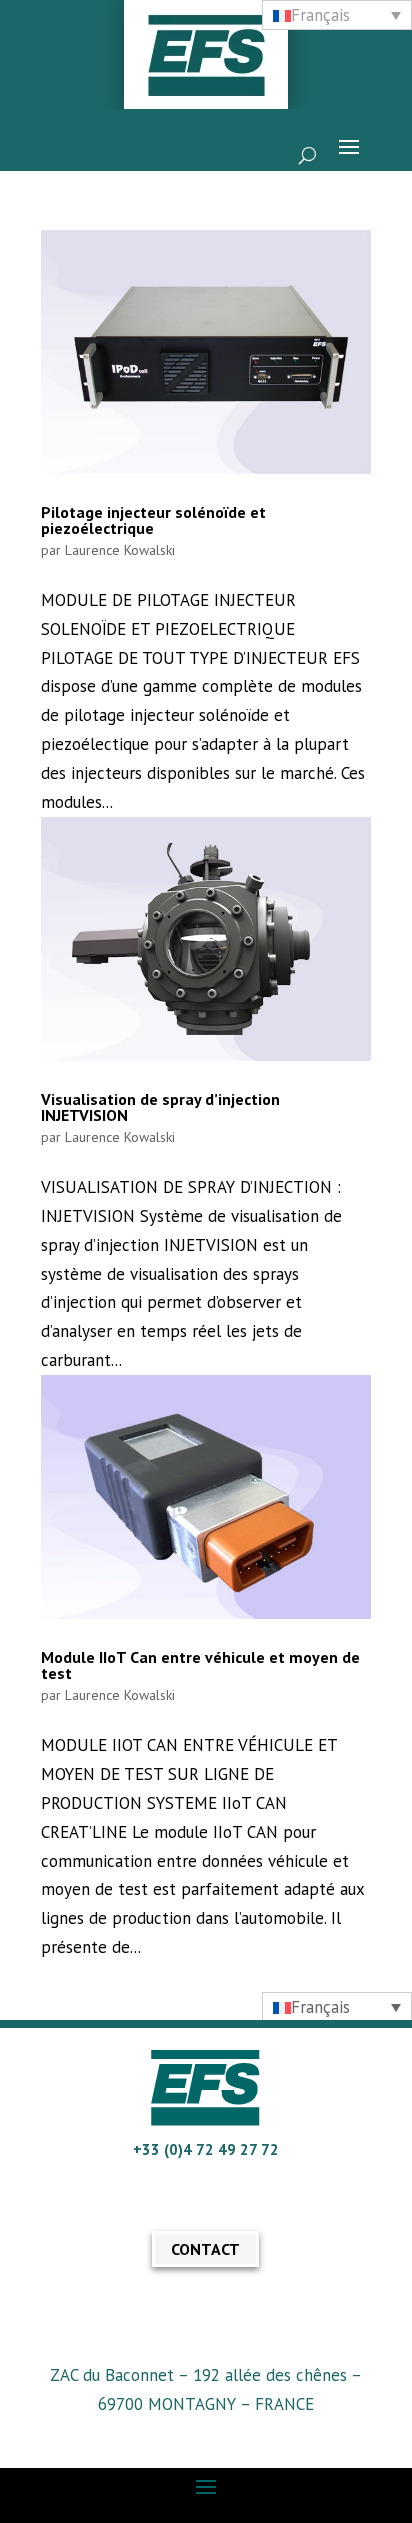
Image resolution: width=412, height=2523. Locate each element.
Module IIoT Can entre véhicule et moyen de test (200, 1665)
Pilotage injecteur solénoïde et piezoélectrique (153, 520)
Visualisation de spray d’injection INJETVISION (160, 1107)
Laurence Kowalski (120, 550)
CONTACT (205, 2249)
